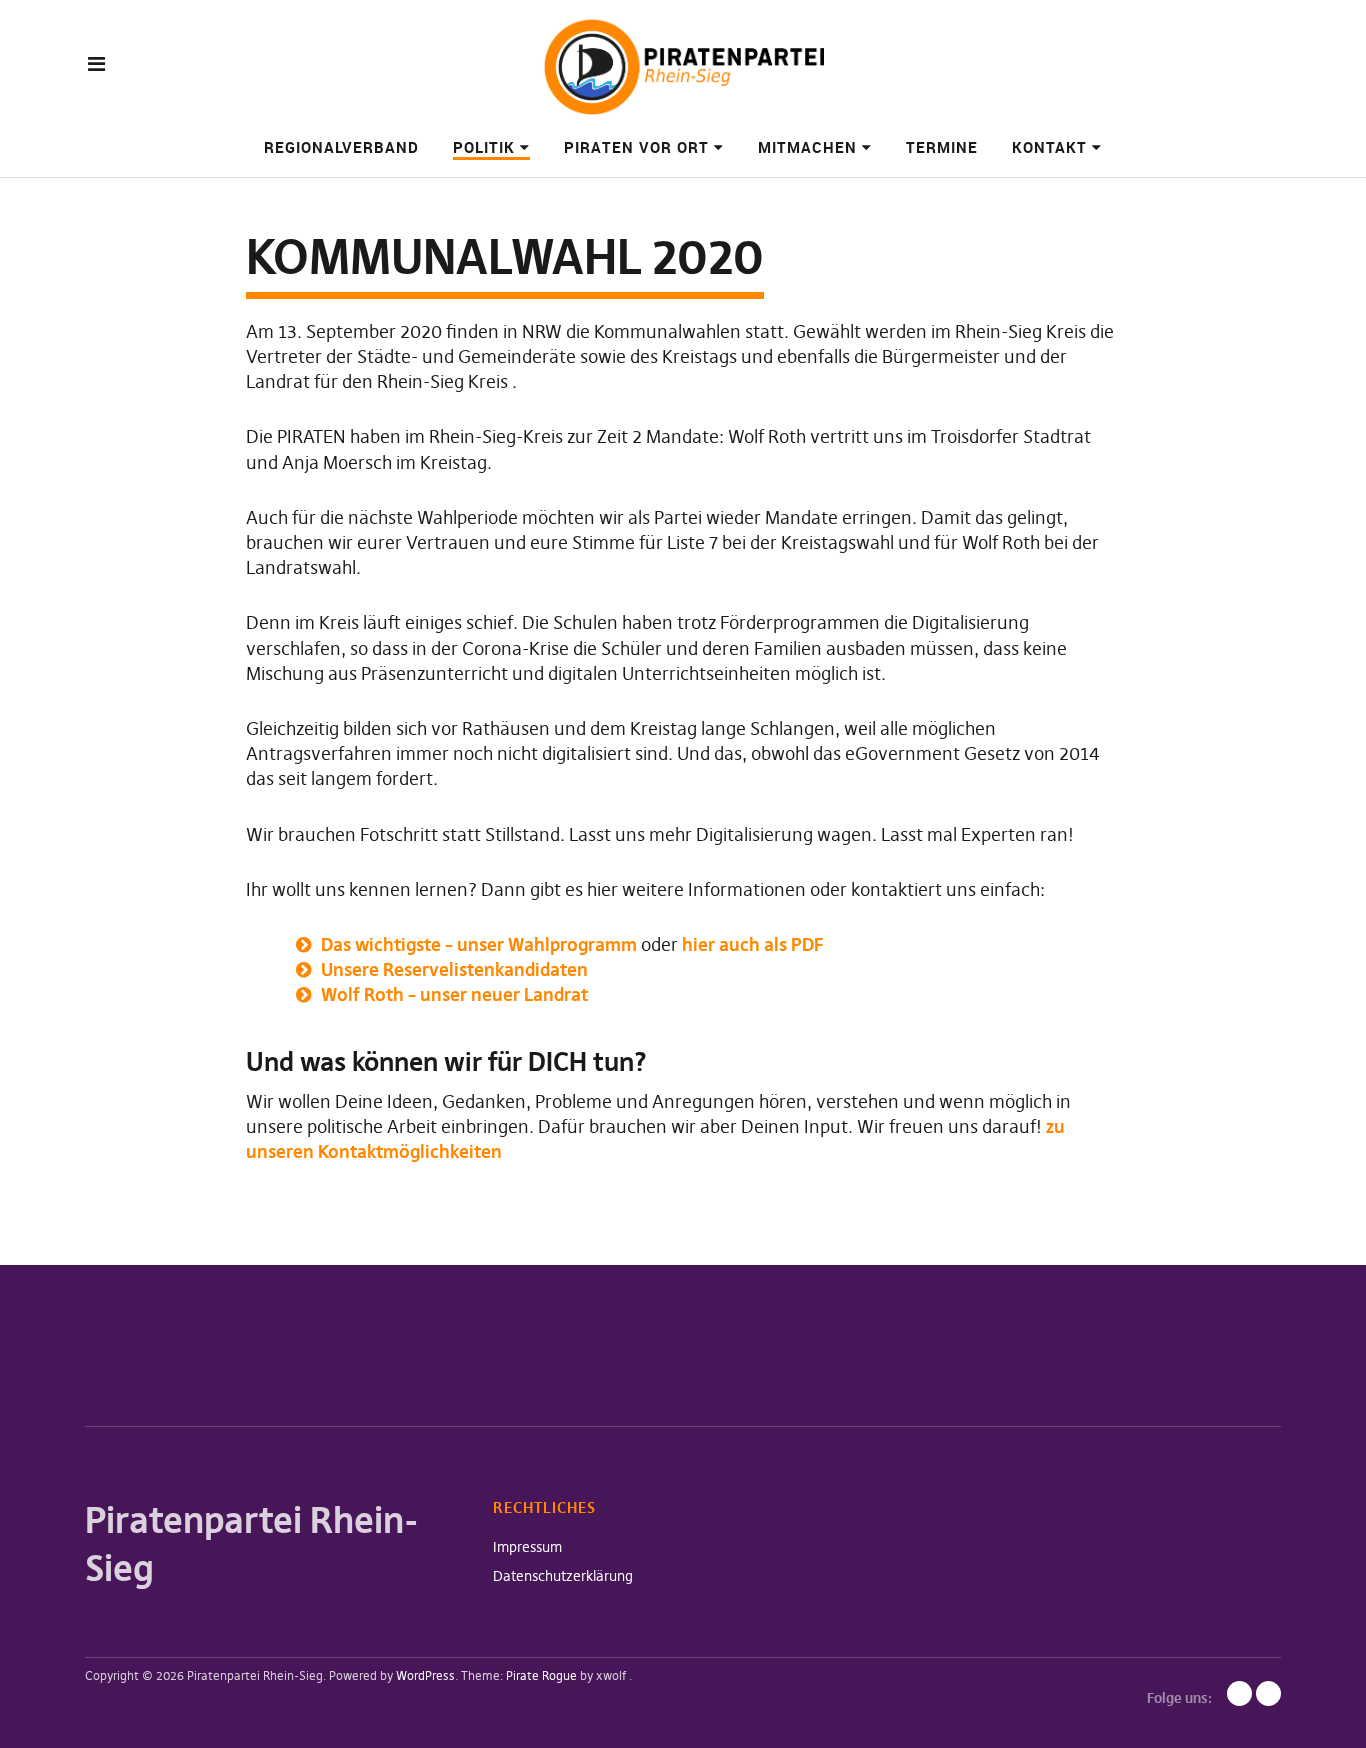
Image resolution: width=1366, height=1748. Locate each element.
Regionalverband (341, 147)
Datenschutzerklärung (563, 1576)
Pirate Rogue (541, 1675)
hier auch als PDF (752, 944)
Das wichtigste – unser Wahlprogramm (481, 944)
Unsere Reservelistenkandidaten (454, 969)
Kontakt (1049, 147)
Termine (942, 147)
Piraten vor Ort (636, 147)
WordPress (425, 1675)
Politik (484, 147)
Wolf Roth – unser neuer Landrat (454, 994)
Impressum (527, 1547)
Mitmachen (807, 147)
